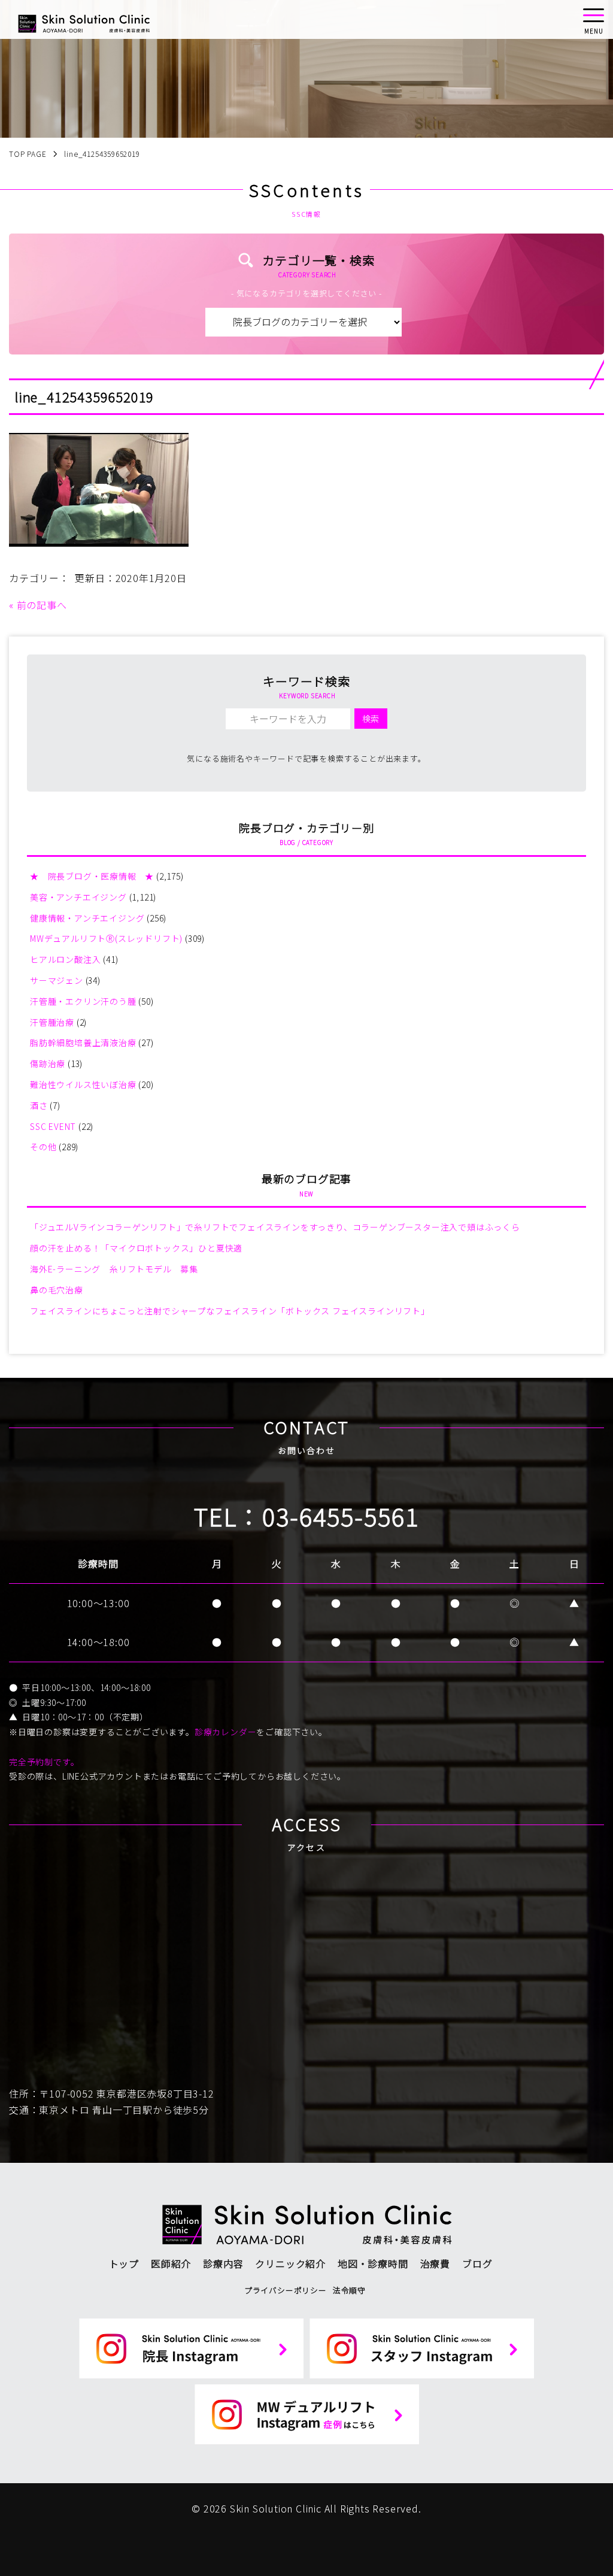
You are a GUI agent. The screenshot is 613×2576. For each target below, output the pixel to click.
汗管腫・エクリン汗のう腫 (83, 1001)
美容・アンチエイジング (78, 897)
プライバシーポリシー (286, 2290)
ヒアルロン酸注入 (65, 959)
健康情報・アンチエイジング (87, 918)
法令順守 (349, 2290)
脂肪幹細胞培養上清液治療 (83, 1042)
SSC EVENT (53, 1126)
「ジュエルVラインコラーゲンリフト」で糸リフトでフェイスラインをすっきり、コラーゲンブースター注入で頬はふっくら (275, 1227)
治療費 (435, 2263)
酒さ (39, 1105)
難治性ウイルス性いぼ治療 (83, 1084)
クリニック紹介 (290, 2263)
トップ (124, 2263)
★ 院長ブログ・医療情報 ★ (92, 876)
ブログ (477, 2263)
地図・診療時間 (373, 2263)
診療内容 (223, 2263)
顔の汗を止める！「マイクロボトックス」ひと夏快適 (136, 1248)
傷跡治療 (48, 1063)
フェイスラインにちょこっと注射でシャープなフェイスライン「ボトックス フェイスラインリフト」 (230, 1311)
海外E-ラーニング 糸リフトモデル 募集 (114, 1269)
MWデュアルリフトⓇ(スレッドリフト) (106, 938)
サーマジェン (57, 980)
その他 (43, 1147)
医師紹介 (171, 2263)
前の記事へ (42, 605)
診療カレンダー (226, 1732)
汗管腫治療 (52, 1022)
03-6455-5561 (341, 1516)
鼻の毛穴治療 (57, 1290)
